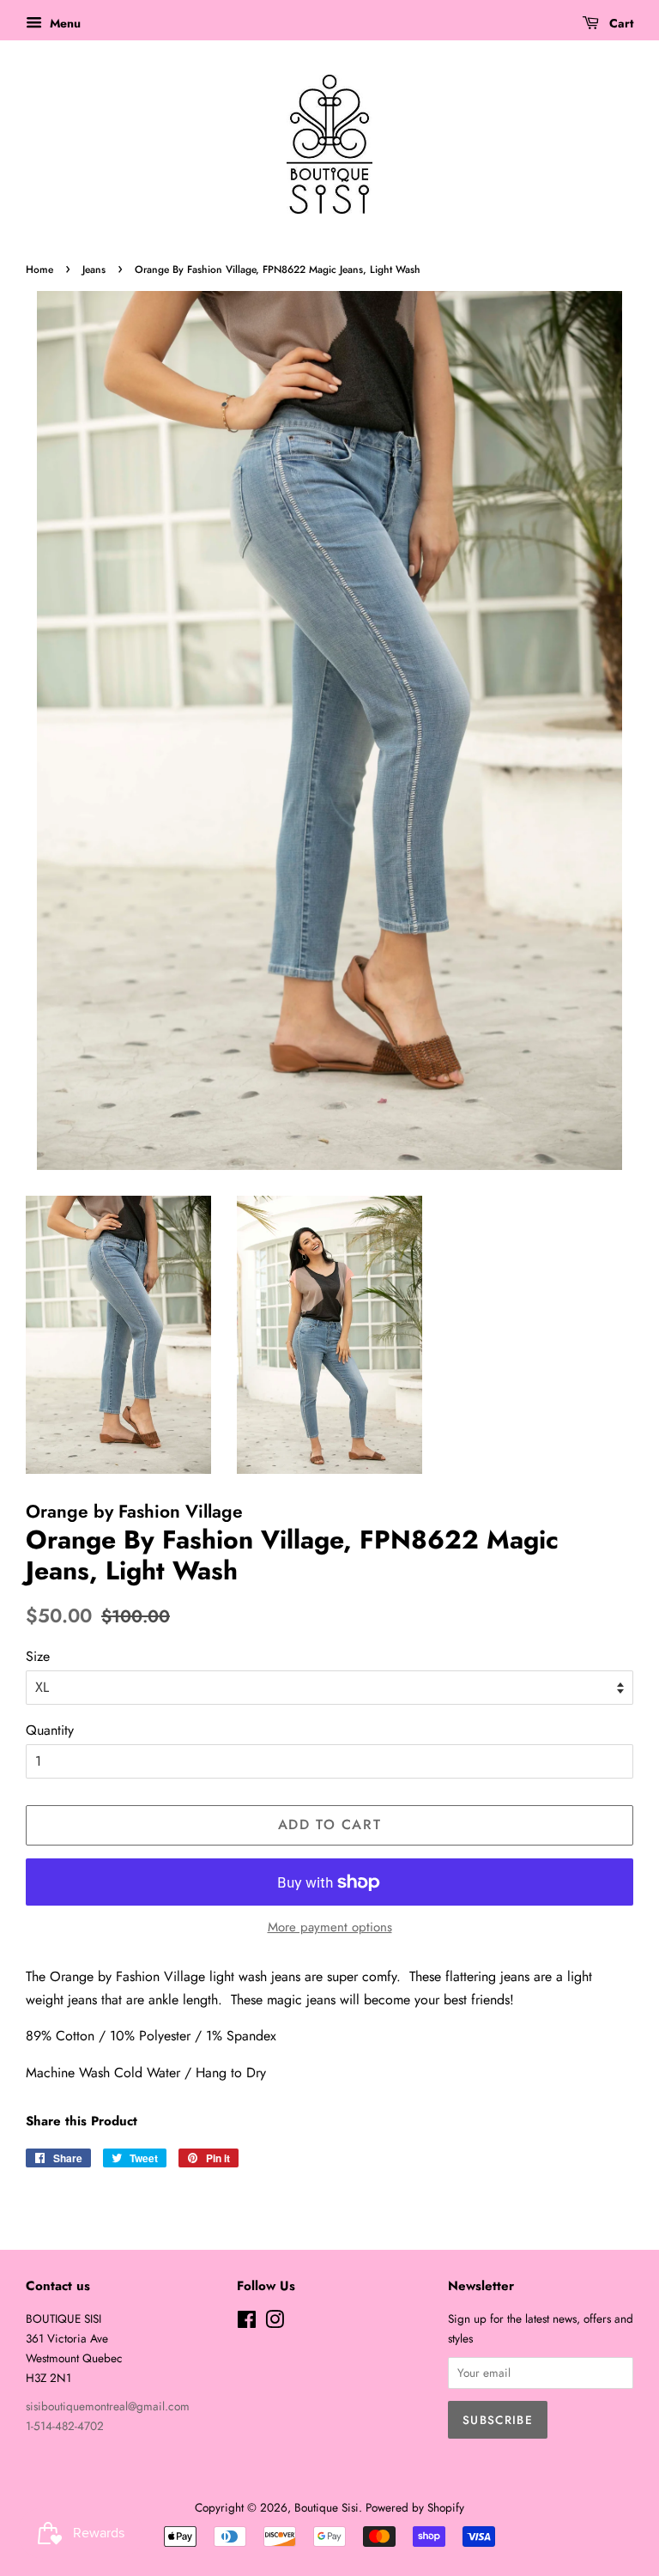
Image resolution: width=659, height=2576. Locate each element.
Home (39, 270)
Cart (620, 23)
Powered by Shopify (415, 2507)
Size (38, 1656)
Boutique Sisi (326, 2507)
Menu (63, 23)
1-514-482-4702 (65, 2426)
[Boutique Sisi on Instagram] (275, 2323)
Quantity (50, 1730)
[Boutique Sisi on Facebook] (247, 2323)
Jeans (94, 270)
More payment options (330, 1927)
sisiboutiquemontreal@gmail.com (108, 2406)
